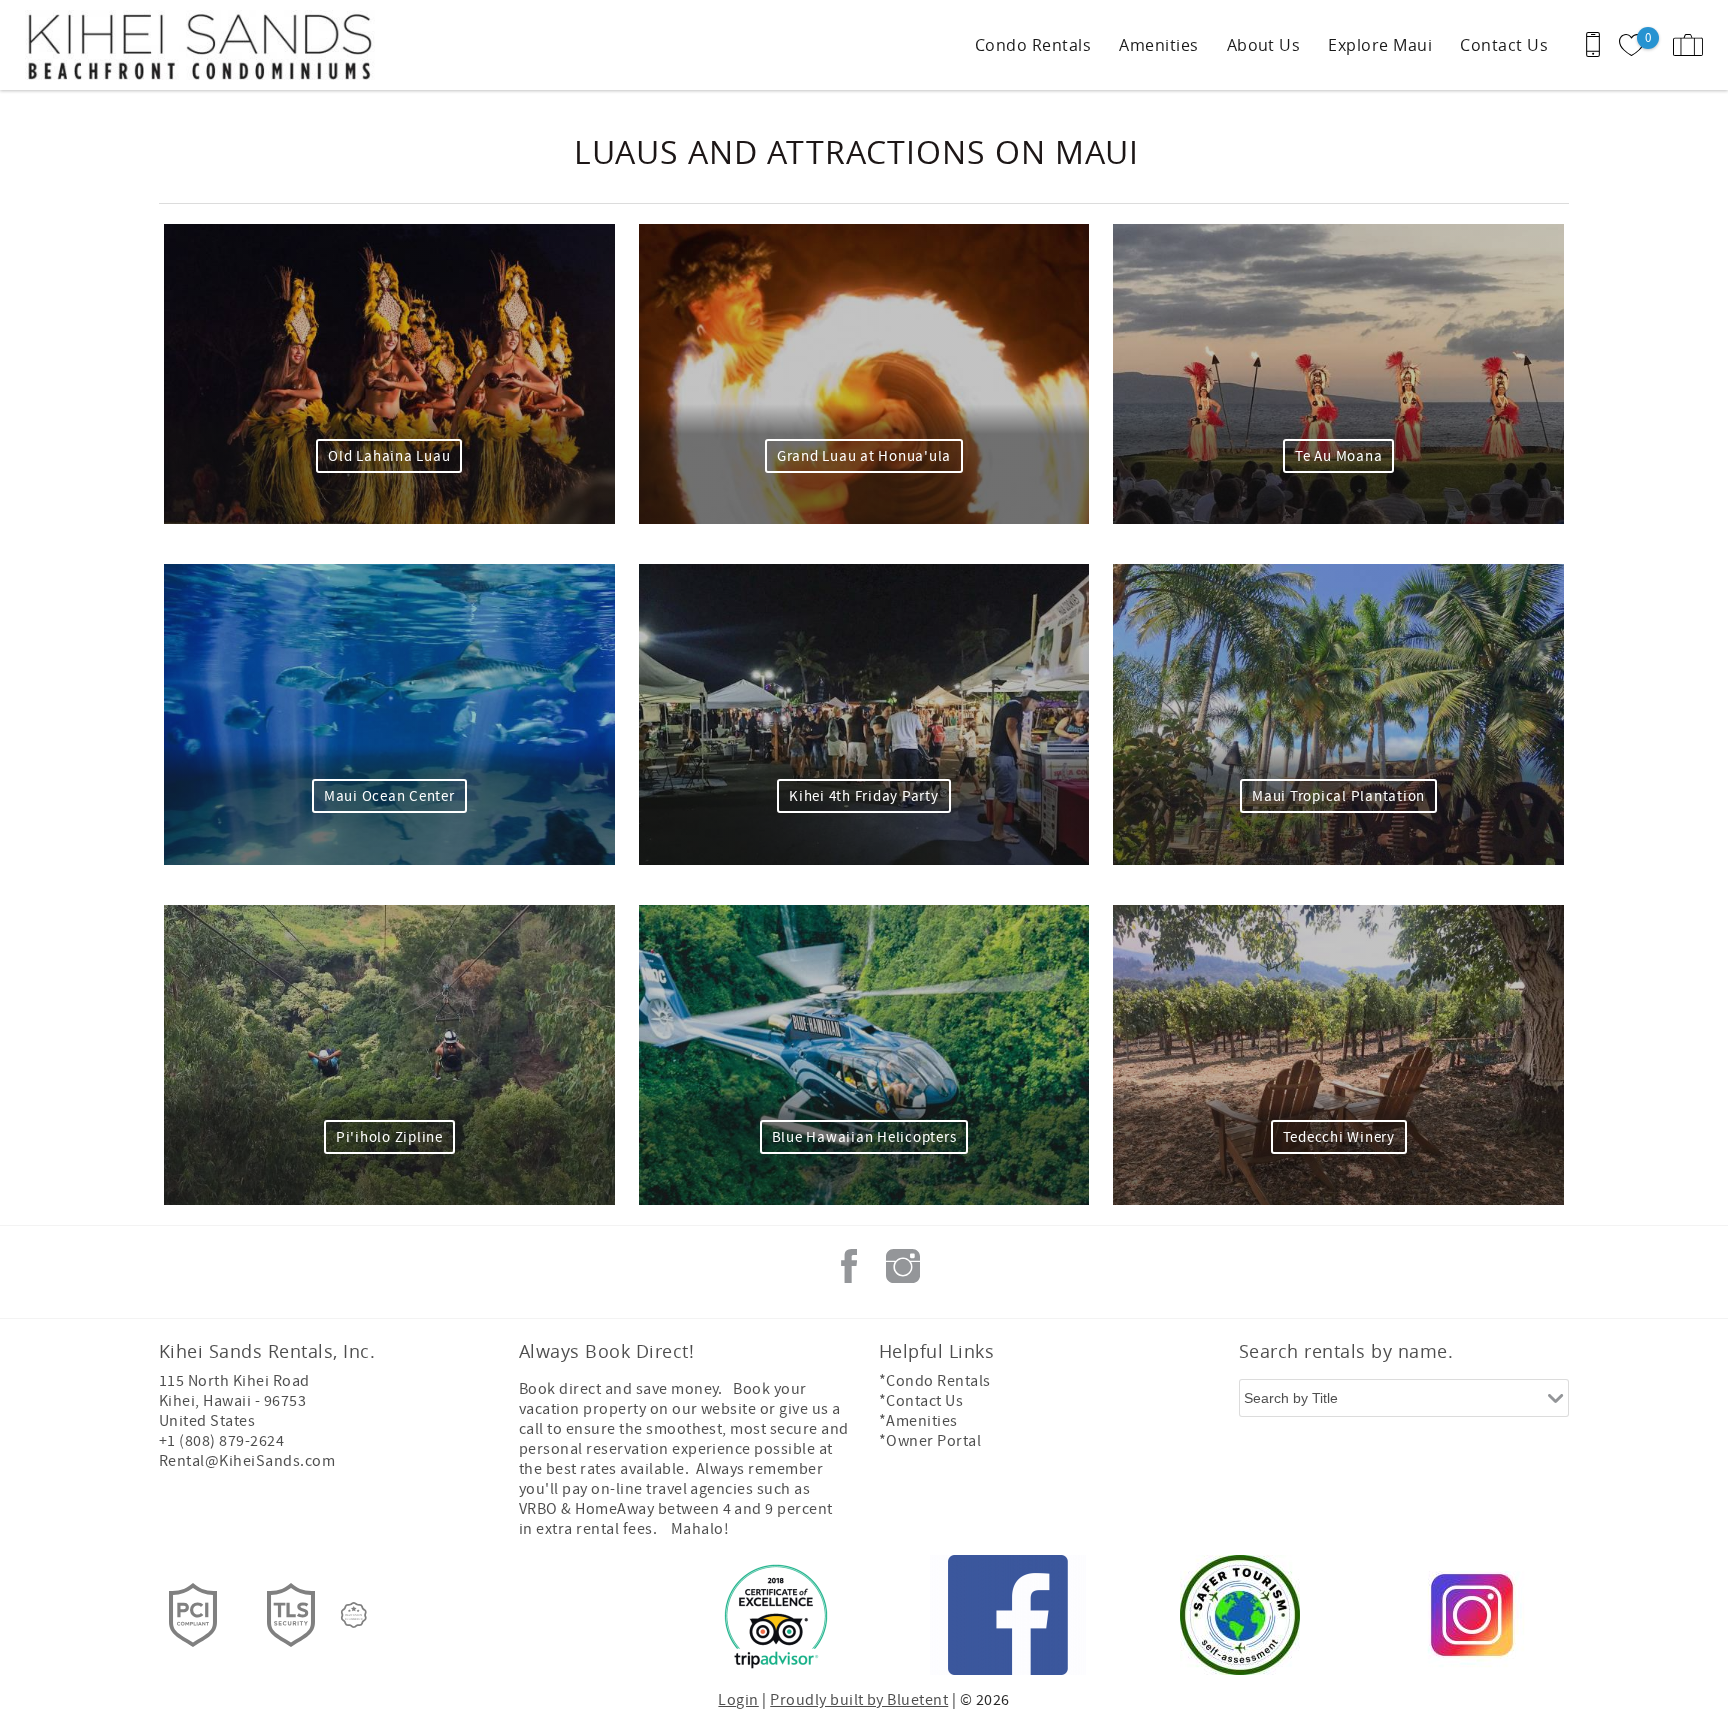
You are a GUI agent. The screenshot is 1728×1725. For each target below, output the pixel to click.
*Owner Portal (930, 1441)
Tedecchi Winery (1339, 1137)
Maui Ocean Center (389, 796)
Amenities (1158, 45)
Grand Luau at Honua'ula (864, 456)
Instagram (903, 1266)
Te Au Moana (1338, 456)
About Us (1264, 45)
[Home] (152, 45)
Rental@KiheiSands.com (247, 1461)
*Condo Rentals (935, 1381)
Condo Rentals (1033, 45)
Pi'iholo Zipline (389, 1137)
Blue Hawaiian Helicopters (864, 1137)
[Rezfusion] (354, 1615)
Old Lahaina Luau (389, 456)
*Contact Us (921, 1401)
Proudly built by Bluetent (859, 1700)
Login (738, 1700)
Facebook (849, 1266)
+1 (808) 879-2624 (221, 1441)
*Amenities (918, 1421)
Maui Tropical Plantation (1338, 796)
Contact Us (1504, 45)
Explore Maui (1380, 45)
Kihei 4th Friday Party (864, 796)
